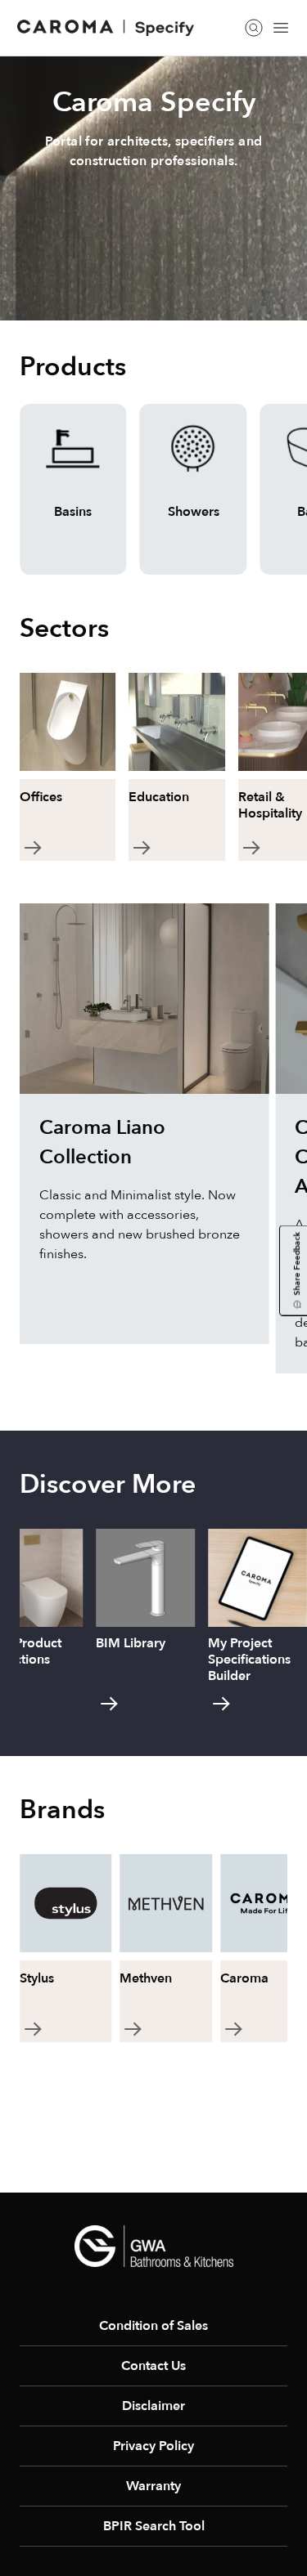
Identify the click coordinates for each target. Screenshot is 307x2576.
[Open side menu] (281, 28)
